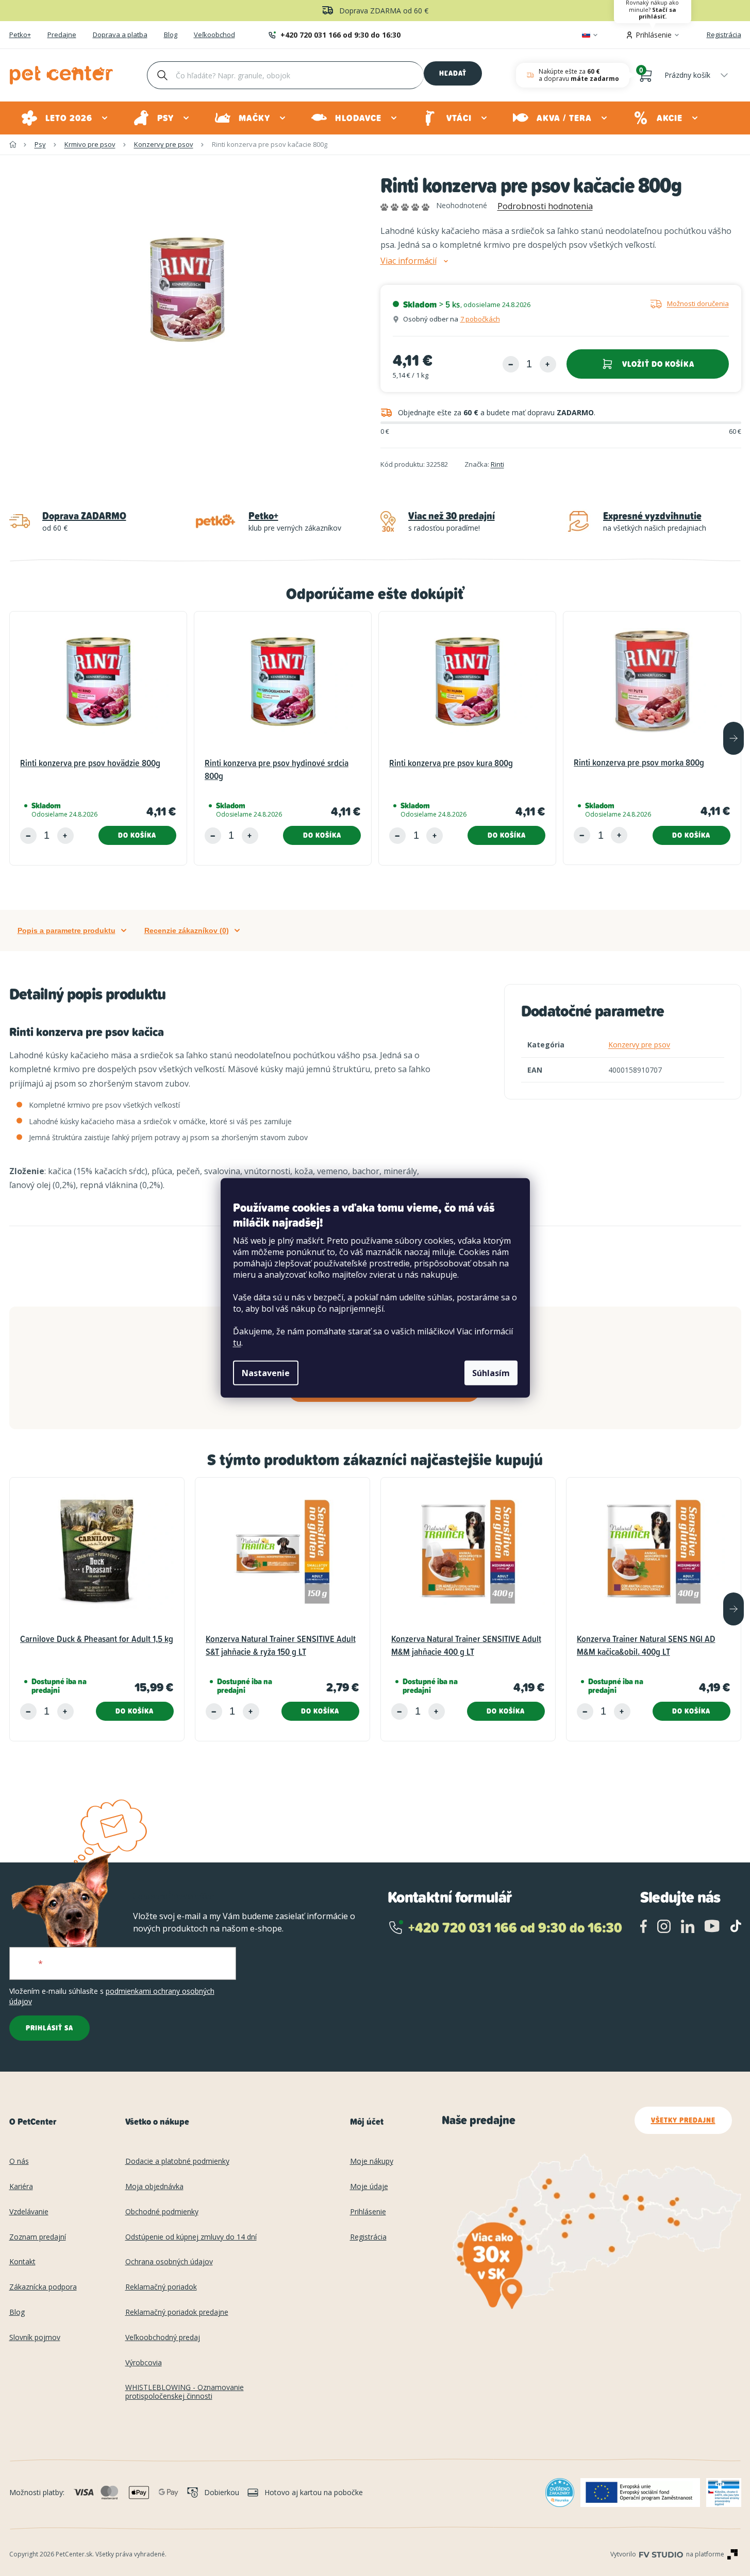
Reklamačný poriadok (161, 2287)
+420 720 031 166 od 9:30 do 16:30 (340, 35)
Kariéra (21, 2187)
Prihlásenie (368, 2212)
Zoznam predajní (38, 2237)
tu (237, 1343)
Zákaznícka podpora (43, 2287)
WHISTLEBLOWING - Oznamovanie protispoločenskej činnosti (185, 2392)
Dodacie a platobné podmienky (177, 2162)
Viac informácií (409, 261)
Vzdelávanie (29, 2212)
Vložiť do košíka (658, 364)
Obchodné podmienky (162, 2212)
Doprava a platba (120, 35)
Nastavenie (266, 1373)
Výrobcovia (144, 2363)
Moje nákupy (372, 2162)
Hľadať (453, 73)
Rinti (497, 464)
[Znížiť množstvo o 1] (511, 364)
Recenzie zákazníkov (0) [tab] (187, 930)
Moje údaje (369, 2187)
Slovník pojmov (35, 2338)
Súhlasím (491, 1373)
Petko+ (20, 35)
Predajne (62, 35)
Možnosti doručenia (698, 303)
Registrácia (724, 35)
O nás (19, 2162)
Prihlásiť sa (49, 2028)
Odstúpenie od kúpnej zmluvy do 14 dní (191, 2237)
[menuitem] (65, 118)
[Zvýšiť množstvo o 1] (548, 364)
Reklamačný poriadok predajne (177, 2312)
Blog (171, 35)
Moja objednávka (154, 2187)
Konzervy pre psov (639, 1045)
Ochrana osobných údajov (169, 2262)
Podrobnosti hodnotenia (545, 206)
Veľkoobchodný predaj (163, 2338)
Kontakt (22, 2262)
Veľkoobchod (214, 35)
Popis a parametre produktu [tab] (66, 930)
